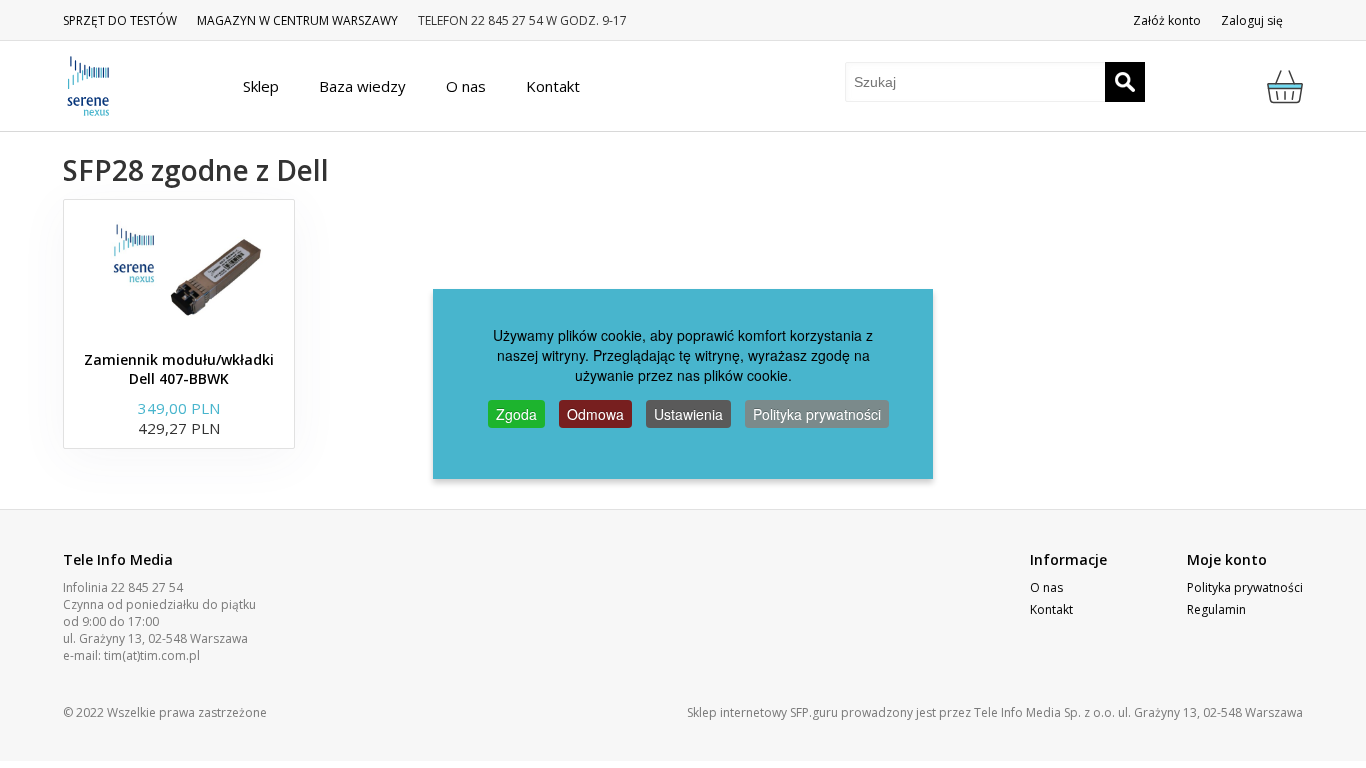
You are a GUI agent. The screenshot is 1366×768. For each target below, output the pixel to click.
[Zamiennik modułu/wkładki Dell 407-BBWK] (179, 270)
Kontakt (1051, 609)
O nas (1046, 587)
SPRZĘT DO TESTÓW (120, 20)
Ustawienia (688, 414)
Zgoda (516, 414)
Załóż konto (1167, 20)
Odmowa (595, 414)
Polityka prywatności (1245, 587)
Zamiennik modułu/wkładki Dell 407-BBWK (179, 369)
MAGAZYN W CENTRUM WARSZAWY (297, 20)
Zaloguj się (1252, 20)
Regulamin (1216, 609)
